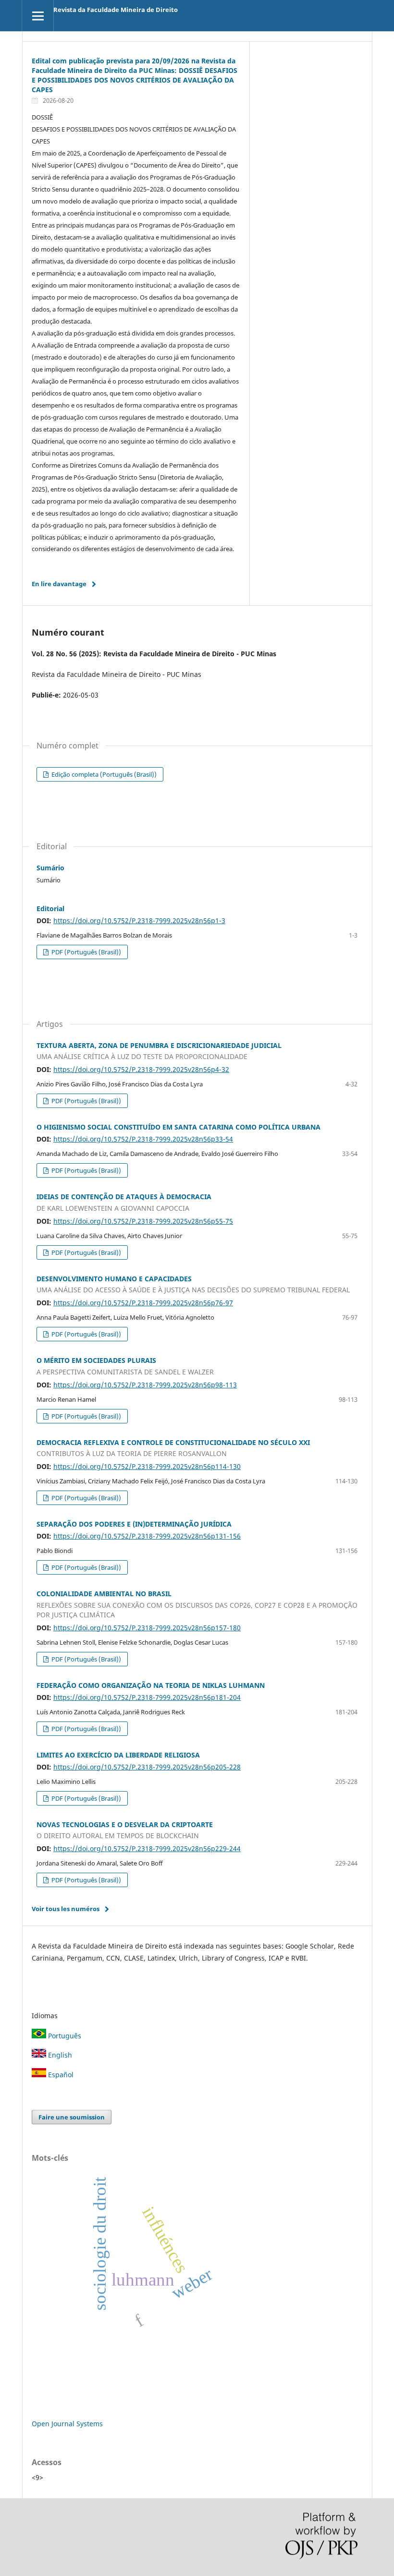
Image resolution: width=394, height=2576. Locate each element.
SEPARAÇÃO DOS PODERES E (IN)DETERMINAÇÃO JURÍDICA (134, 1524)
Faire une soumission (72, 2117)
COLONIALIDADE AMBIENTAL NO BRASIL (197, 1604)
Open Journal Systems (67, 2424)
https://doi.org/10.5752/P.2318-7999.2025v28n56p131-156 (147, 1536)
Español (60, 2075)
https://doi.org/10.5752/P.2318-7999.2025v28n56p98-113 (145, 1385)
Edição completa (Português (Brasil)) (103, 774)
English (59, 2055)
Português (64, 2036)
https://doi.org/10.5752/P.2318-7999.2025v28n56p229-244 (147, 1848)
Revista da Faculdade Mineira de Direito (116, 10)
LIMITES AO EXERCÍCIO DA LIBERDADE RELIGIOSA (118, 1755)
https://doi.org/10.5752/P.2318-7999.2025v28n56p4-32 (141, 1069)
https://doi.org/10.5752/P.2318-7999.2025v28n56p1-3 (139, 921)
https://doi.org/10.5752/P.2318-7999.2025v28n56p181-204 (147, 1697)
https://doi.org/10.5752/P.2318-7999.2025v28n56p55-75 (143, 1221)
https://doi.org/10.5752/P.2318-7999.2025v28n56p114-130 (147, 1466)
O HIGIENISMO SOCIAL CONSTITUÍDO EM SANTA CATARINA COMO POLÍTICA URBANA (179, 1127)
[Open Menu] (38, 16)
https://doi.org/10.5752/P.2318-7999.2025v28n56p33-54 (143, 1139)
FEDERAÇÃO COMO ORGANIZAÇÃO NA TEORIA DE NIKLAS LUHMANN (151, 1685)
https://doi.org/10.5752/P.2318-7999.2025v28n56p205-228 (147, 1767)
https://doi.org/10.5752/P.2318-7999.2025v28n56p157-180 (147, 1628)
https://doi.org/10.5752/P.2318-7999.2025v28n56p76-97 (143, 1303)
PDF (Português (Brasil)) (86, 952)
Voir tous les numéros (66, 1909)
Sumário (50, 868)
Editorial (50, 909)
